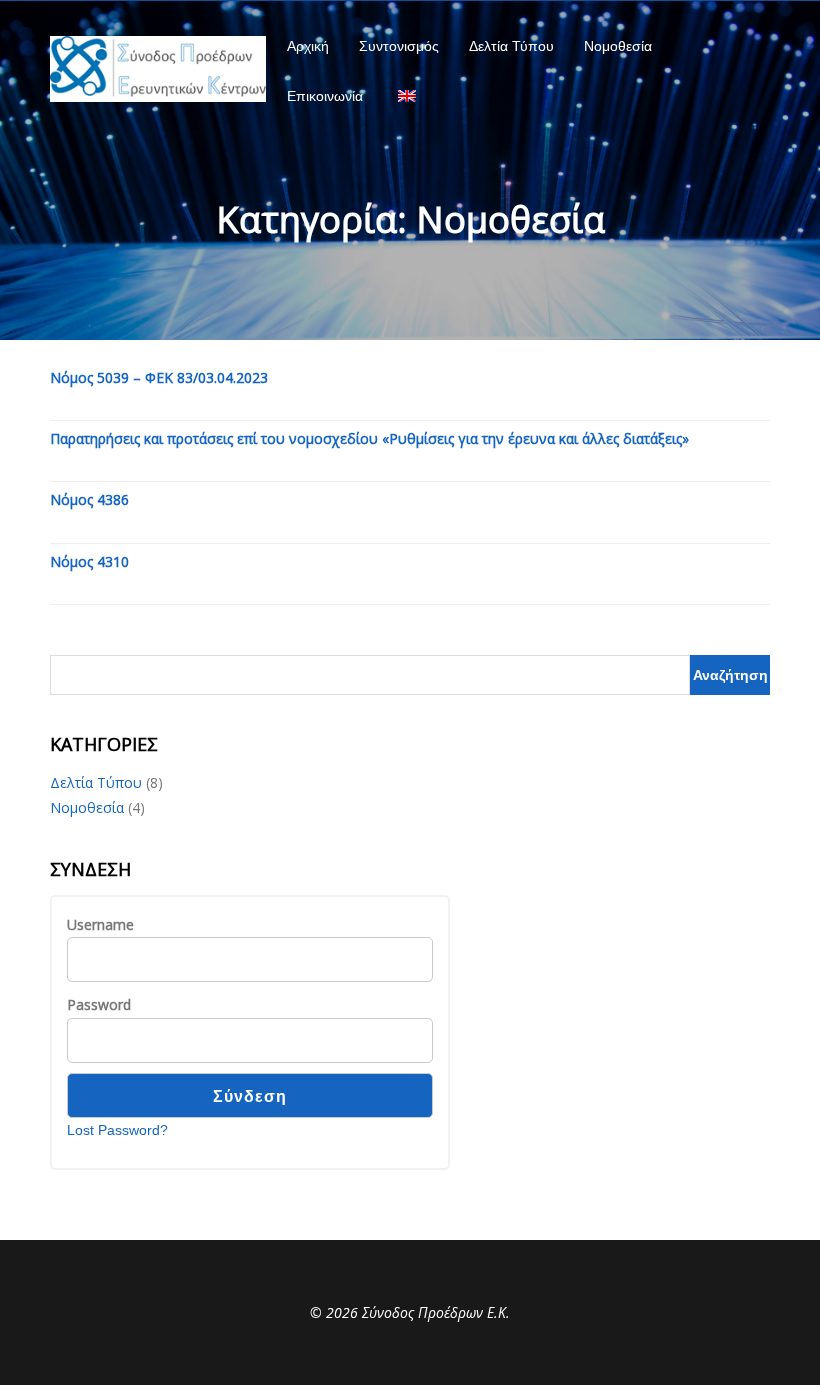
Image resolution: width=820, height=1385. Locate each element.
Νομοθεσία (618, 46)
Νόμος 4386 (89, 499)
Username (100, 924)
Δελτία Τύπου (511, 46)
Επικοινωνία (325, 96)
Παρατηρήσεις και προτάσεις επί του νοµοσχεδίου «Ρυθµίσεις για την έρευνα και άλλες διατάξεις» (369, 438)
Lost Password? (117, 1130)
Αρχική (308, 46)
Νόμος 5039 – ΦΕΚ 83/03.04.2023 (159, 377)
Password (99, 1004)
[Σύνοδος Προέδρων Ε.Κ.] (158, 69)
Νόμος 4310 (89, 561)
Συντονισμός (399, 46)
